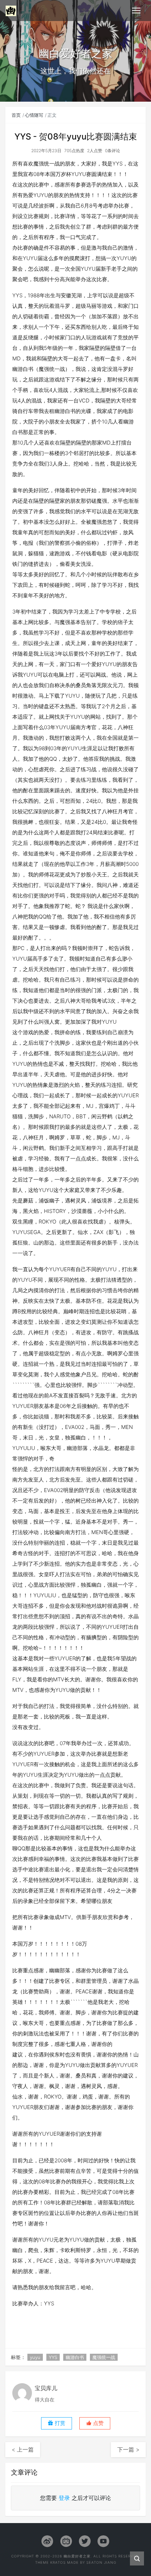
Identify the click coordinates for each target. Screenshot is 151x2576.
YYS (53, 2357)
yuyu (35, 2357)
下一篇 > (128, 2449)
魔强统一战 (104, 2357)
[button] (95, 2423)
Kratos (58, 2562)
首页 (16, 115)
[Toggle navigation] (136, 11)
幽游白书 (75, 2357)
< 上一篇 (23, 2449)
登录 (64, 2498)
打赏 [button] (59, 2423)
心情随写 (34, 115)
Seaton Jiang (101, 2562)
